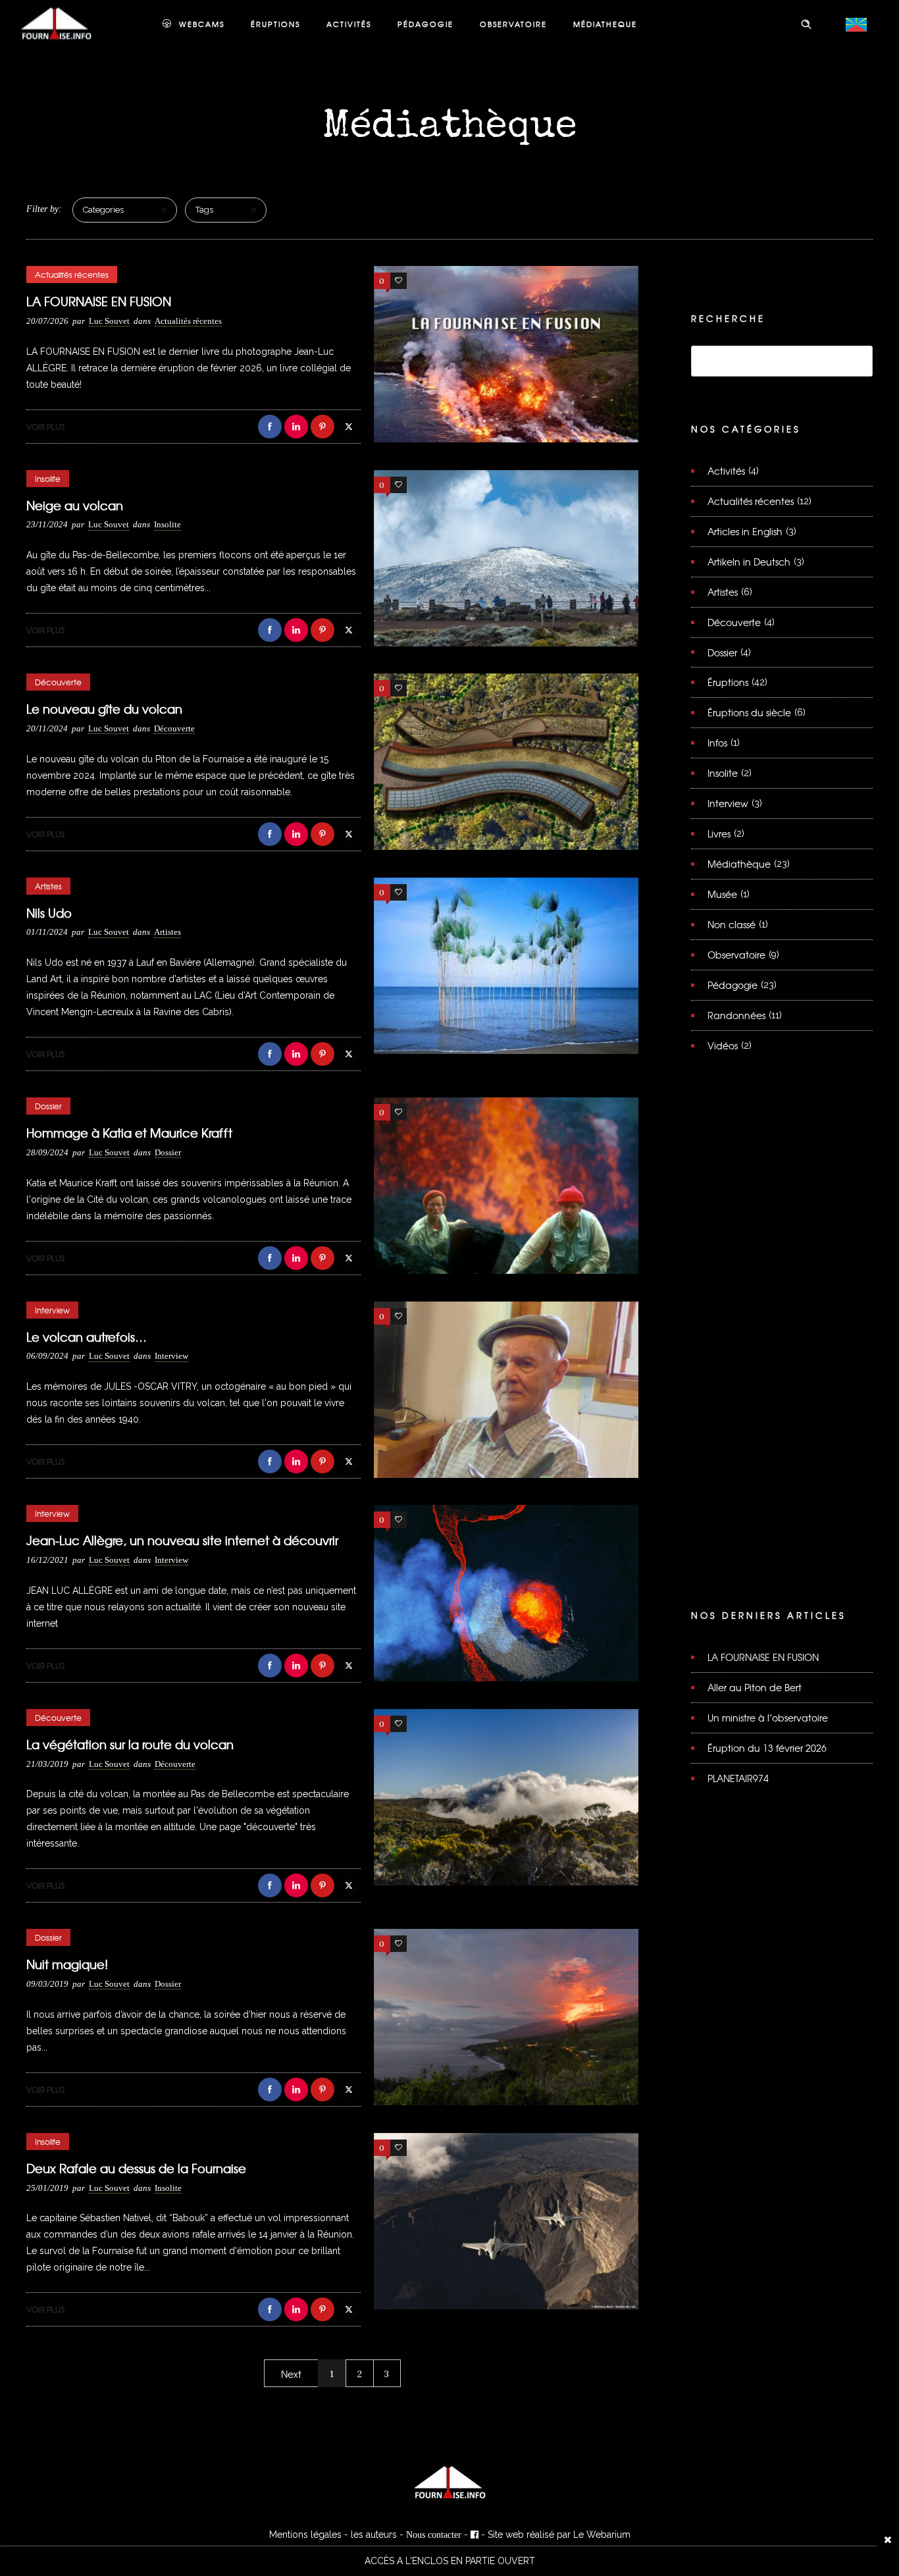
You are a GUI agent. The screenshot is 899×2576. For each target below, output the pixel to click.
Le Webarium (602, 2535)
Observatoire (736, 955)
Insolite (723, 773)
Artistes (723, 592)
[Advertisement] (782, 1350)
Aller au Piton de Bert (755, 1687)
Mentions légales (305, 2535)
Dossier (722, 652)
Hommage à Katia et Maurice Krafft (129, 1133)
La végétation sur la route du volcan (130, 1744)
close (888, 2539)
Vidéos (723, 1045)
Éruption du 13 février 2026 (767, 1748)
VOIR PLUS (45, 427)
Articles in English (745, 531)
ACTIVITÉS (349, 24)
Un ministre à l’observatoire (768, 1718)
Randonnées (736, 1015)
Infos (717, 743)
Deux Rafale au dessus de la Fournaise (136, 2168)
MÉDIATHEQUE (605, 24)
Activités (726, 471)
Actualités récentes (751, 501)
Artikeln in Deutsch (749, 562)
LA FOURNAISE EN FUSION (99, 301)
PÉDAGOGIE (425, 24)
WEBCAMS (202, 24)
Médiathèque (739, 864)
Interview (728, 803)
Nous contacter (434, 2535)
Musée (722, 894)
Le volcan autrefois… (87, 1337)
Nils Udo (49, 913)
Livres (719, 833)
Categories (103, 210)
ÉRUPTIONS (275, 24)
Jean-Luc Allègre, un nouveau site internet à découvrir (182, 1540)
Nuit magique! (67, 1964)
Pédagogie (732, 985)
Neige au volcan (75, 505)
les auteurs (374, 2535)
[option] (449, 2561)
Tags (204, 210)
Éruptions (728, 682)
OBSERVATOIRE (513, 24)
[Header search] (806, 24)
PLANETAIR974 (738, 1778)
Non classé (732, 924)
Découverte (734, 622)
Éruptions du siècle (749, 712)
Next (291, 2374)
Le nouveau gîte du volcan (104, 709)
